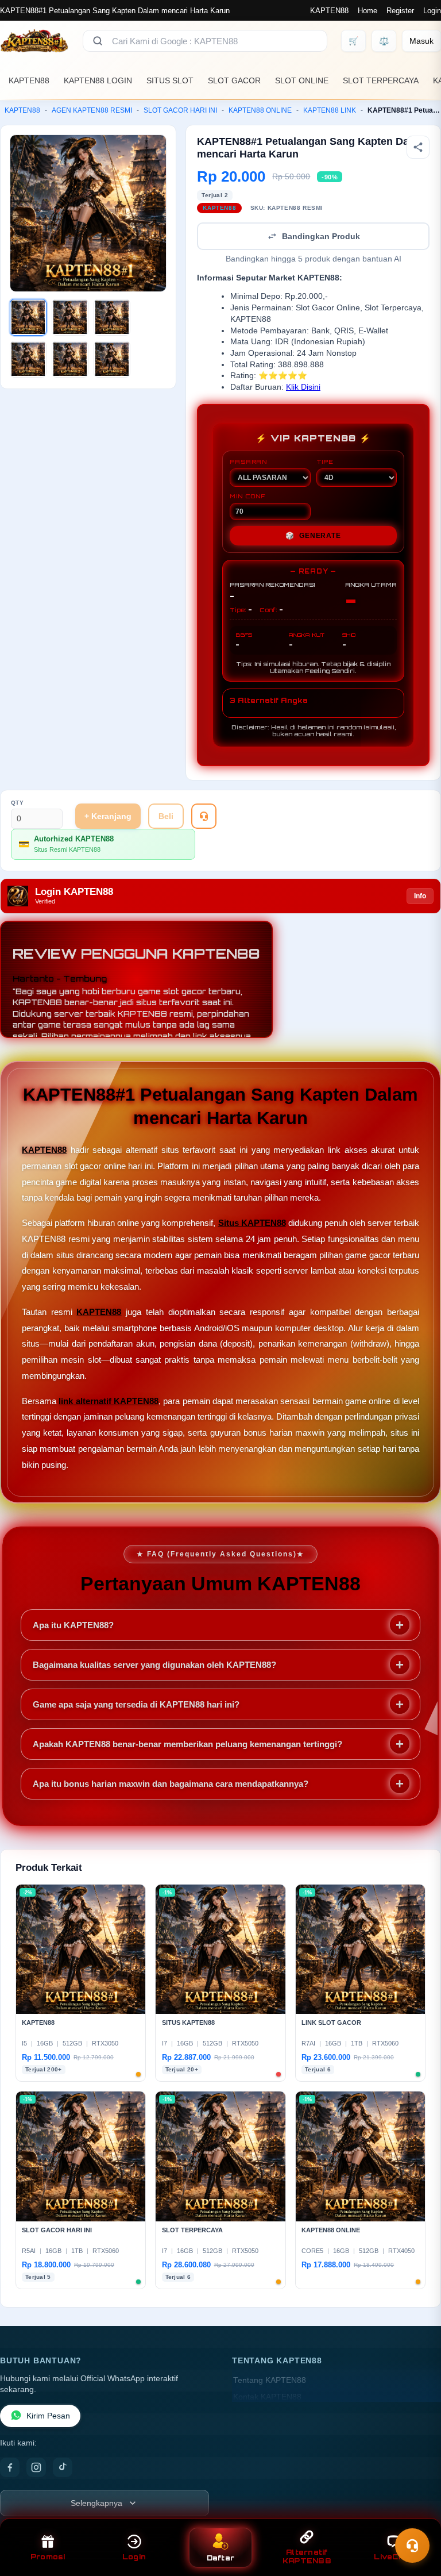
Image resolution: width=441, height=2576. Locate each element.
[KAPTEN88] (34, 41)
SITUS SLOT (170, 80)
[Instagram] (36, 2467)
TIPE (325, 462)
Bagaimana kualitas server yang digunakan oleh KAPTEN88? (154, 1665)
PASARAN (248, 462)
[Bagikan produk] (418, 147)
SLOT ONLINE (302, 80)
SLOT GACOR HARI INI (180, 110)
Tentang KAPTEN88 (270, 2380)
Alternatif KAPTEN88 (307, 2556)
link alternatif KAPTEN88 (109, 1401)
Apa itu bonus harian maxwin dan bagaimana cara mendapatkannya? (171, 1784)
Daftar (221, 2558)
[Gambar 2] (70, 317)
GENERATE (313, 536)
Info (420, 896)
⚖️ (384, 41)
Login (432, 11)
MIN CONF (247, 496)
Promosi (48, 2557)
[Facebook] (10, 2467)
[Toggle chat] (412, 2546)
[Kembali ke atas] (416, 2517)
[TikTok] (63, 2467)
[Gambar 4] (28, 359)
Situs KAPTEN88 (252, 1223)
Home (367, 11)
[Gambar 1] (28, 317)
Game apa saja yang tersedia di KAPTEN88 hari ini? (136, 1704)
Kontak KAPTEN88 (267, 2397)
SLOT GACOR (234, 80)
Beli (166, 816)
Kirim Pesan (48, 2416)
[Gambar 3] (112, 317)
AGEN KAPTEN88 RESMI (92, 110)
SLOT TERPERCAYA (381, 80)
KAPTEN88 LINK (330, 110)
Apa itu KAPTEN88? (73, 1625)
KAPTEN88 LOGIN (98, 80)
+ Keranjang (108, 816)
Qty (18, 803)
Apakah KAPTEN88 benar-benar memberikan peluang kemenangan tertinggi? (187, 1744)
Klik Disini (303, 387)
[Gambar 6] (112, 359)
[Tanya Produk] (204, 816)
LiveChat (393, 2557)
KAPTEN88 (329, 11)
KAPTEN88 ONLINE (260, 110)
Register (400, 11)
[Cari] (98, 41)
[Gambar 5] (70, 359)
